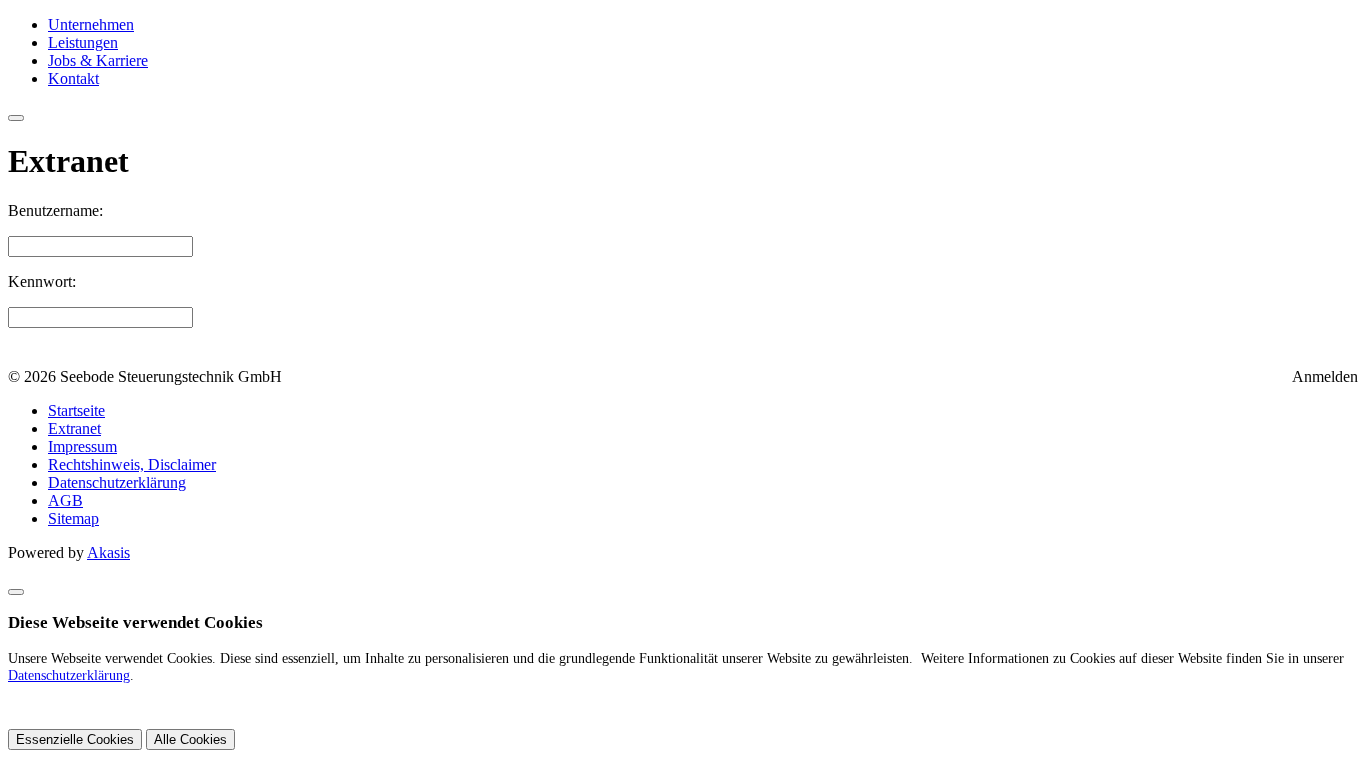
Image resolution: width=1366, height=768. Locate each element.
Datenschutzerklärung (69, 675)
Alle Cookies (190, 739)
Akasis (108, 552)
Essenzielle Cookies (75, 739)
